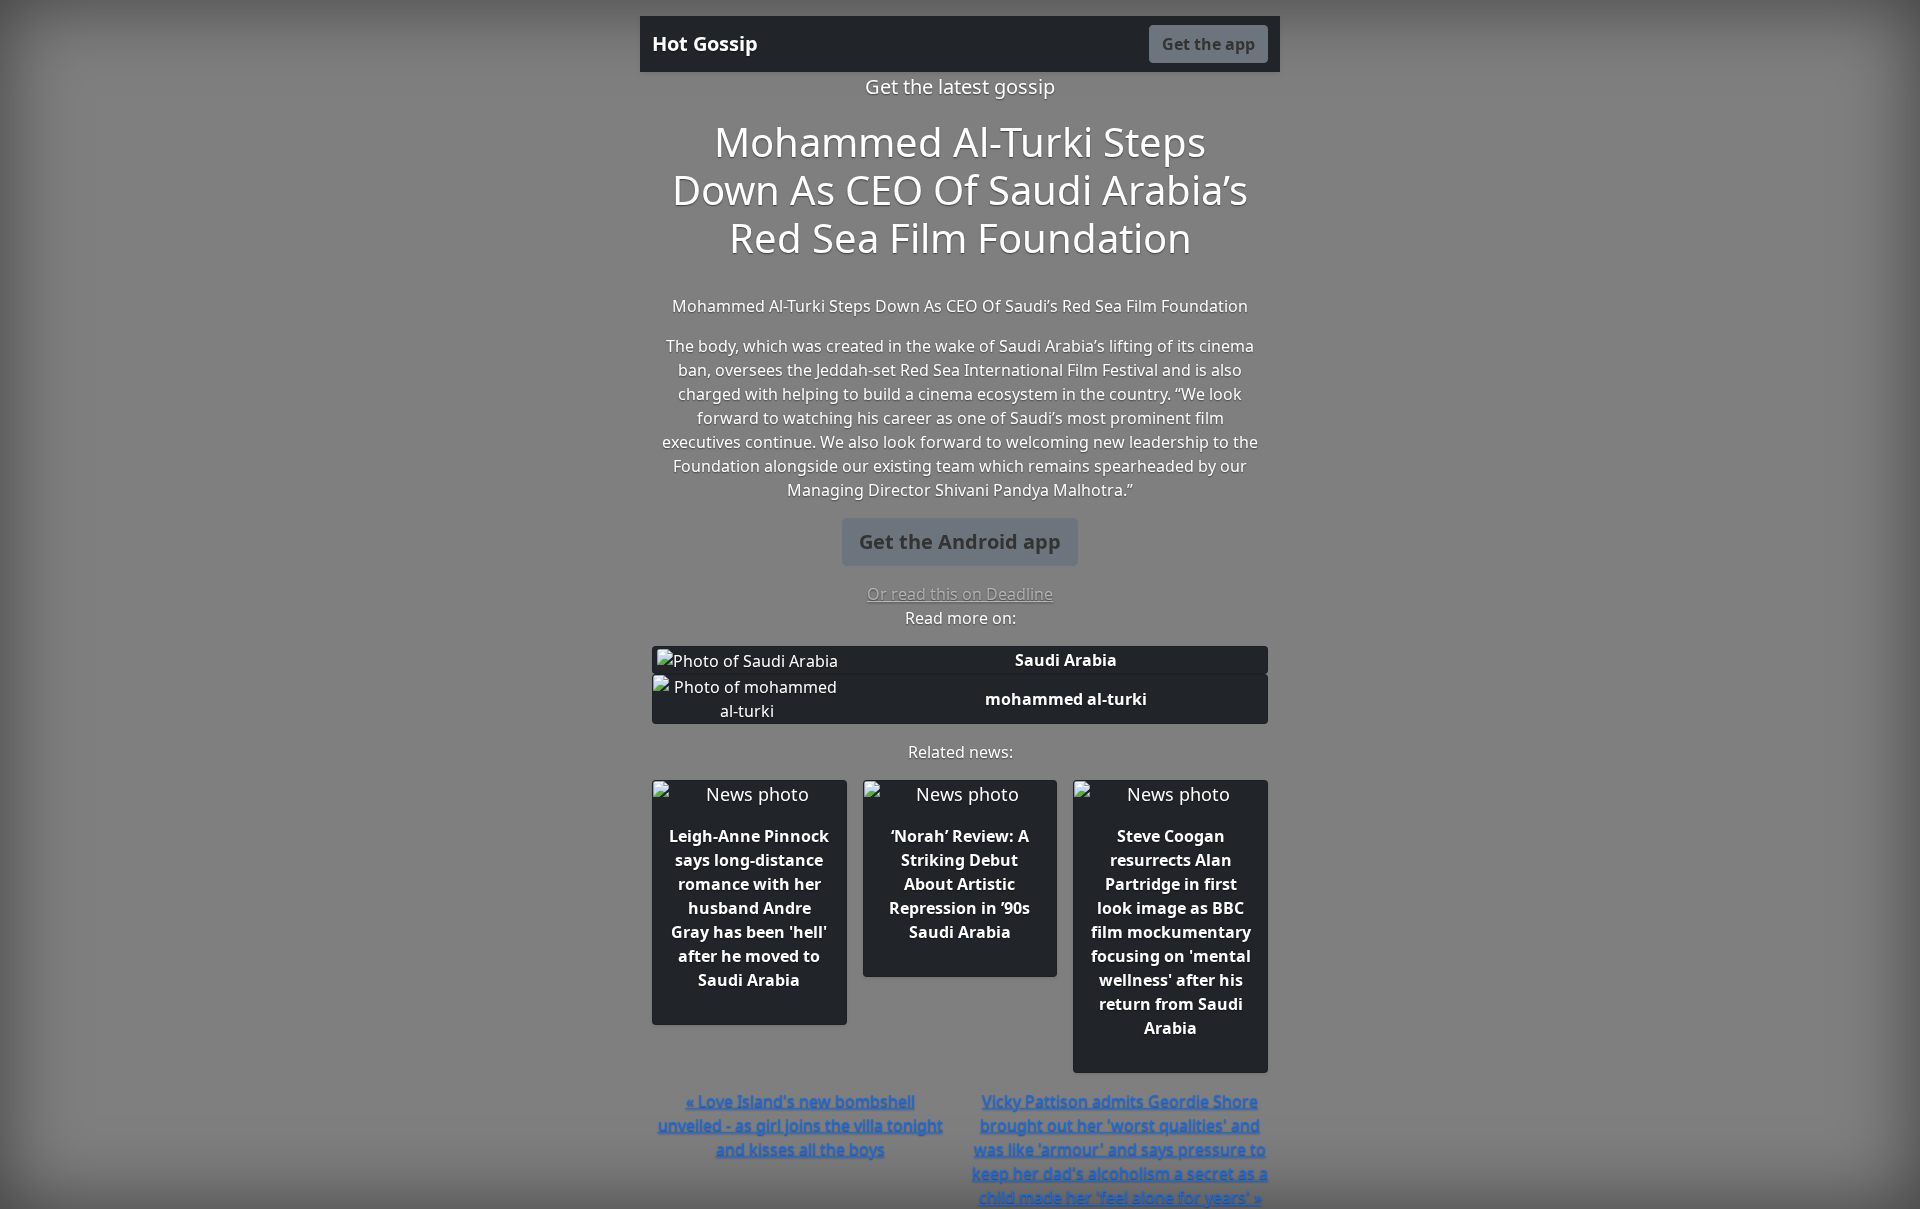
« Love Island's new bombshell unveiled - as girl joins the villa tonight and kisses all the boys (800, 1125)
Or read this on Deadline (960, 594)
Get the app (1208, 44)
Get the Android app (960, 541)
